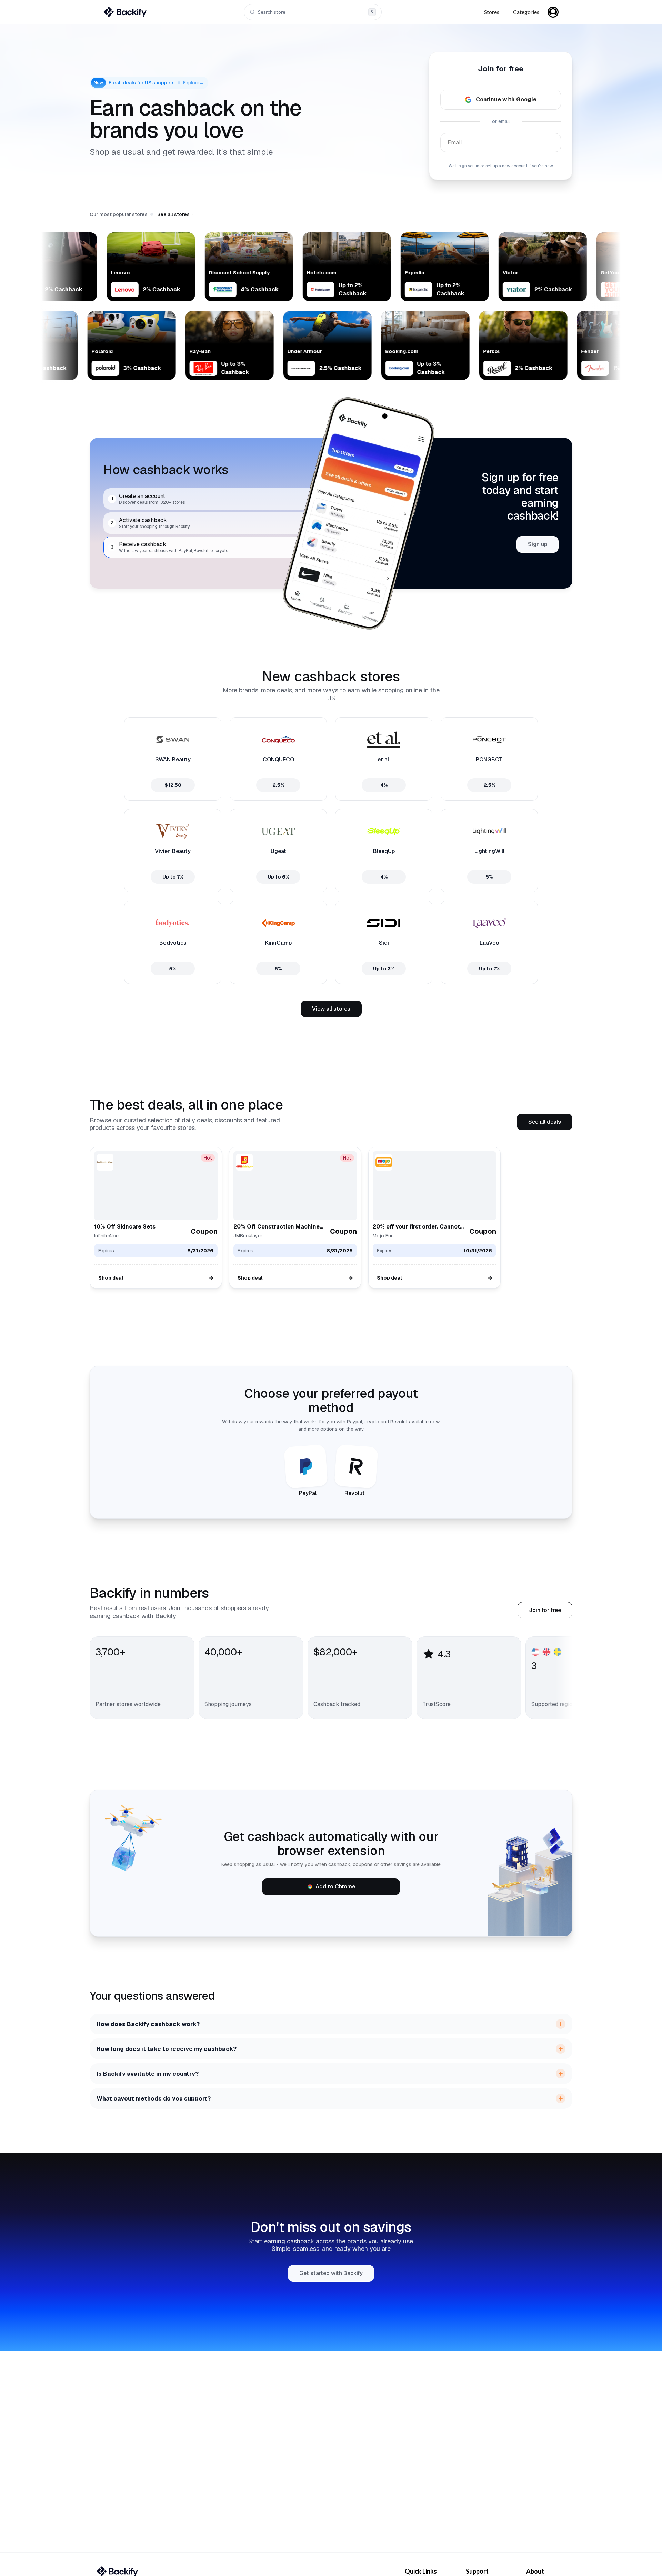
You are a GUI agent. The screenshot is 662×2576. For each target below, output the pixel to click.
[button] (176, 214)
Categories (526, 12)
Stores (492, 12)
